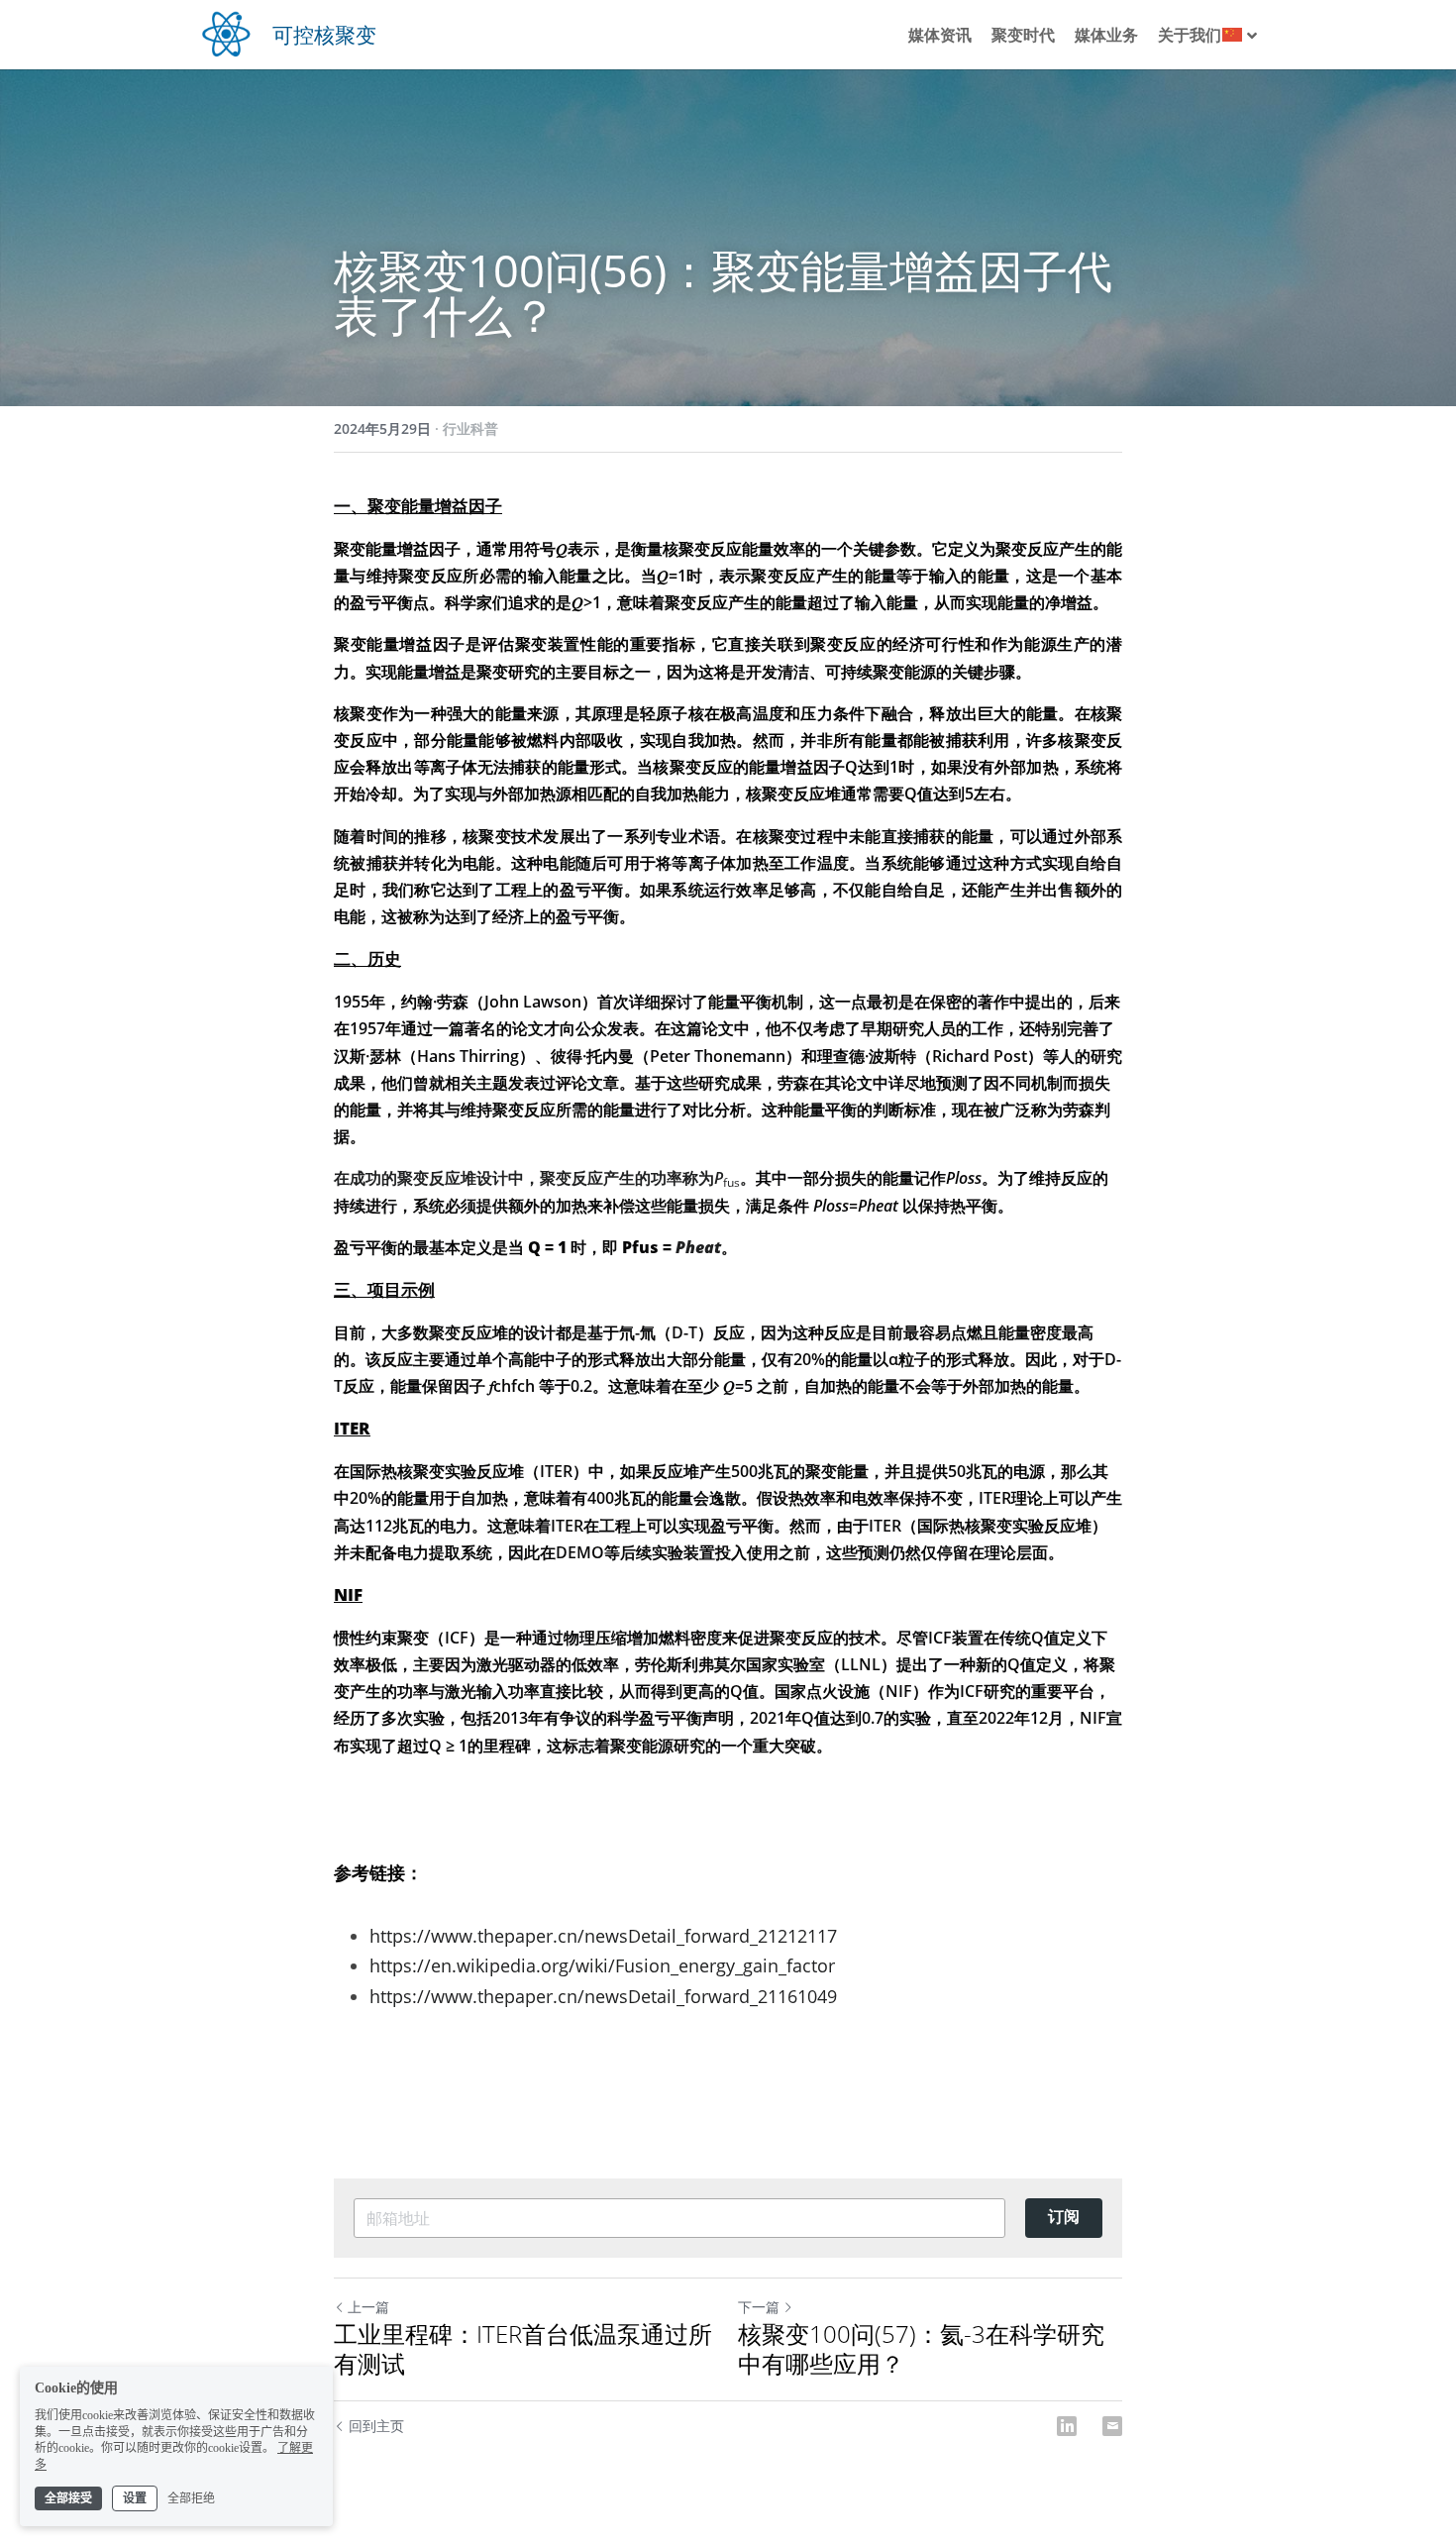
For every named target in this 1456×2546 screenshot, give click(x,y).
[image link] (226, 32)
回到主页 (376, 2426)
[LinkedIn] (1067, 2426)
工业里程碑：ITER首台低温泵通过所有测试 (523, 2349)
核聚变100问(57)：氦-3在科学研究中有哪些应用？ (921, 2349)
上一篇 (368, 2307)
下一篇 (759, 2307)
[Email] (1112, 2426)
